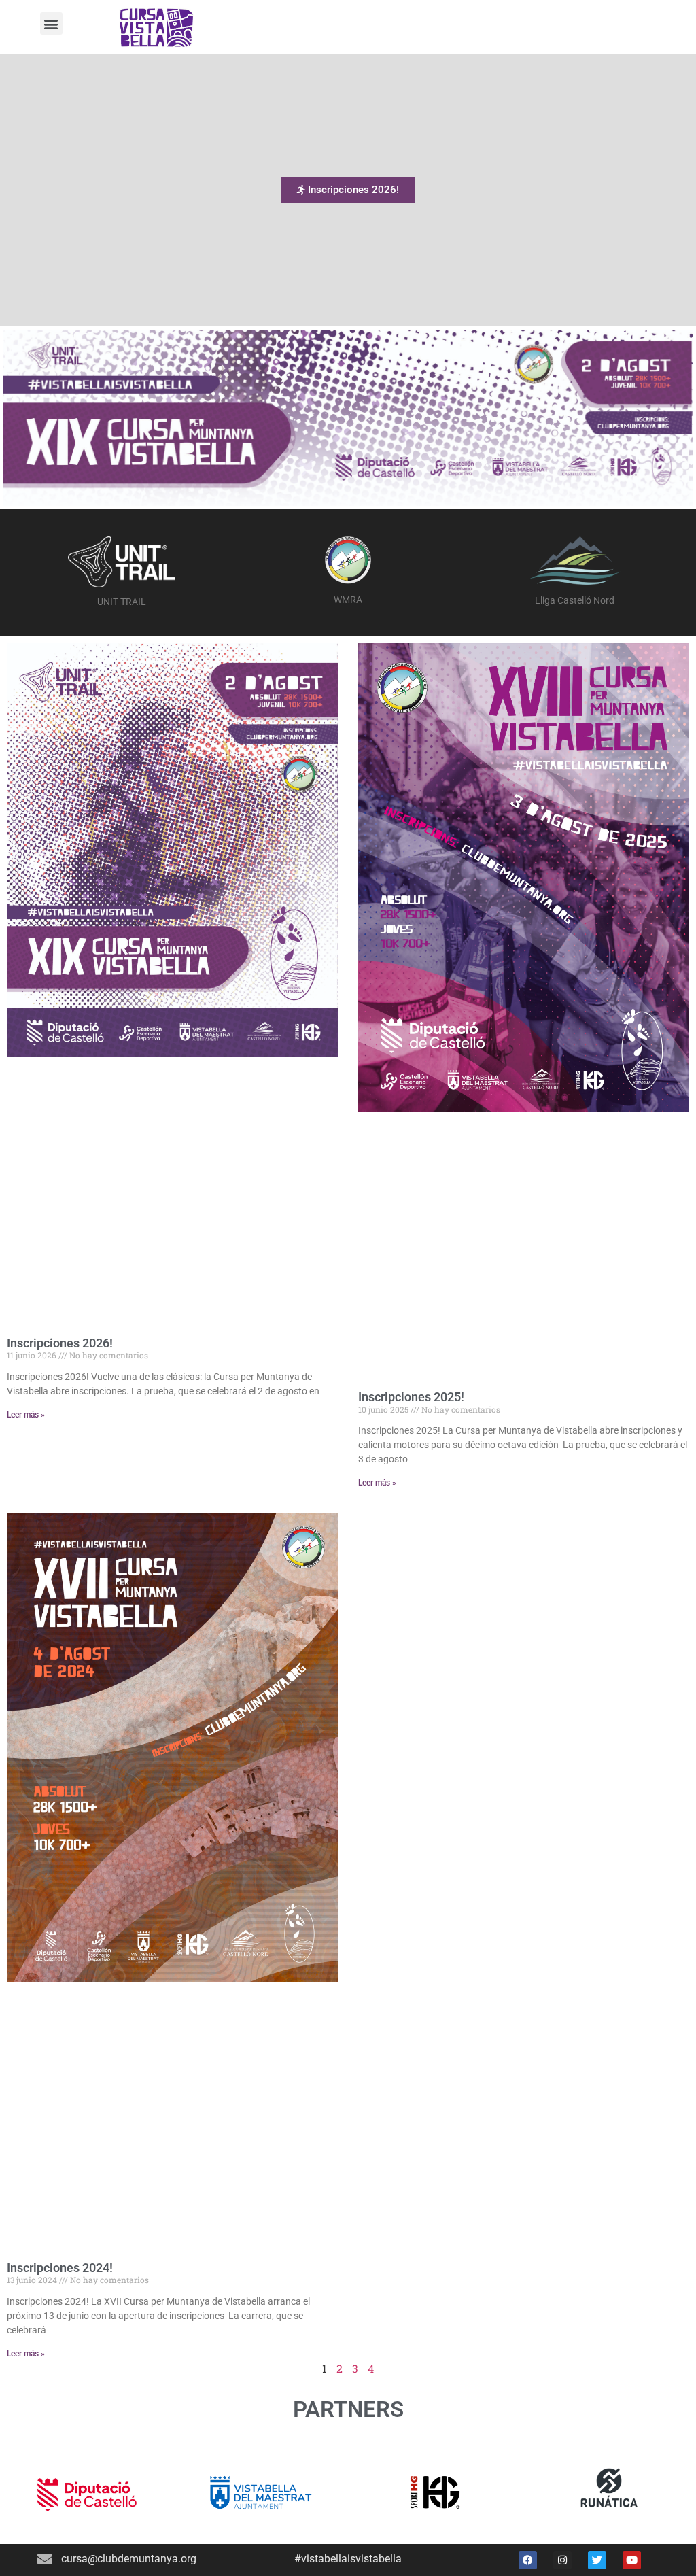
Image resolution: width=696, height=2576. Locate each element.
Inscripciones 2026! (60, 1343)
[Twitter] (597, 2560)
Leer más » (26, 1415)
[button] (51, 23)
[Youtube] (632, 2560)
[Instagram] (562, 2560)
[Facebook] (528, 2560)
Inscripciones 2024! (60, 2268)
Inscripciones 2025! (411, 1397)
